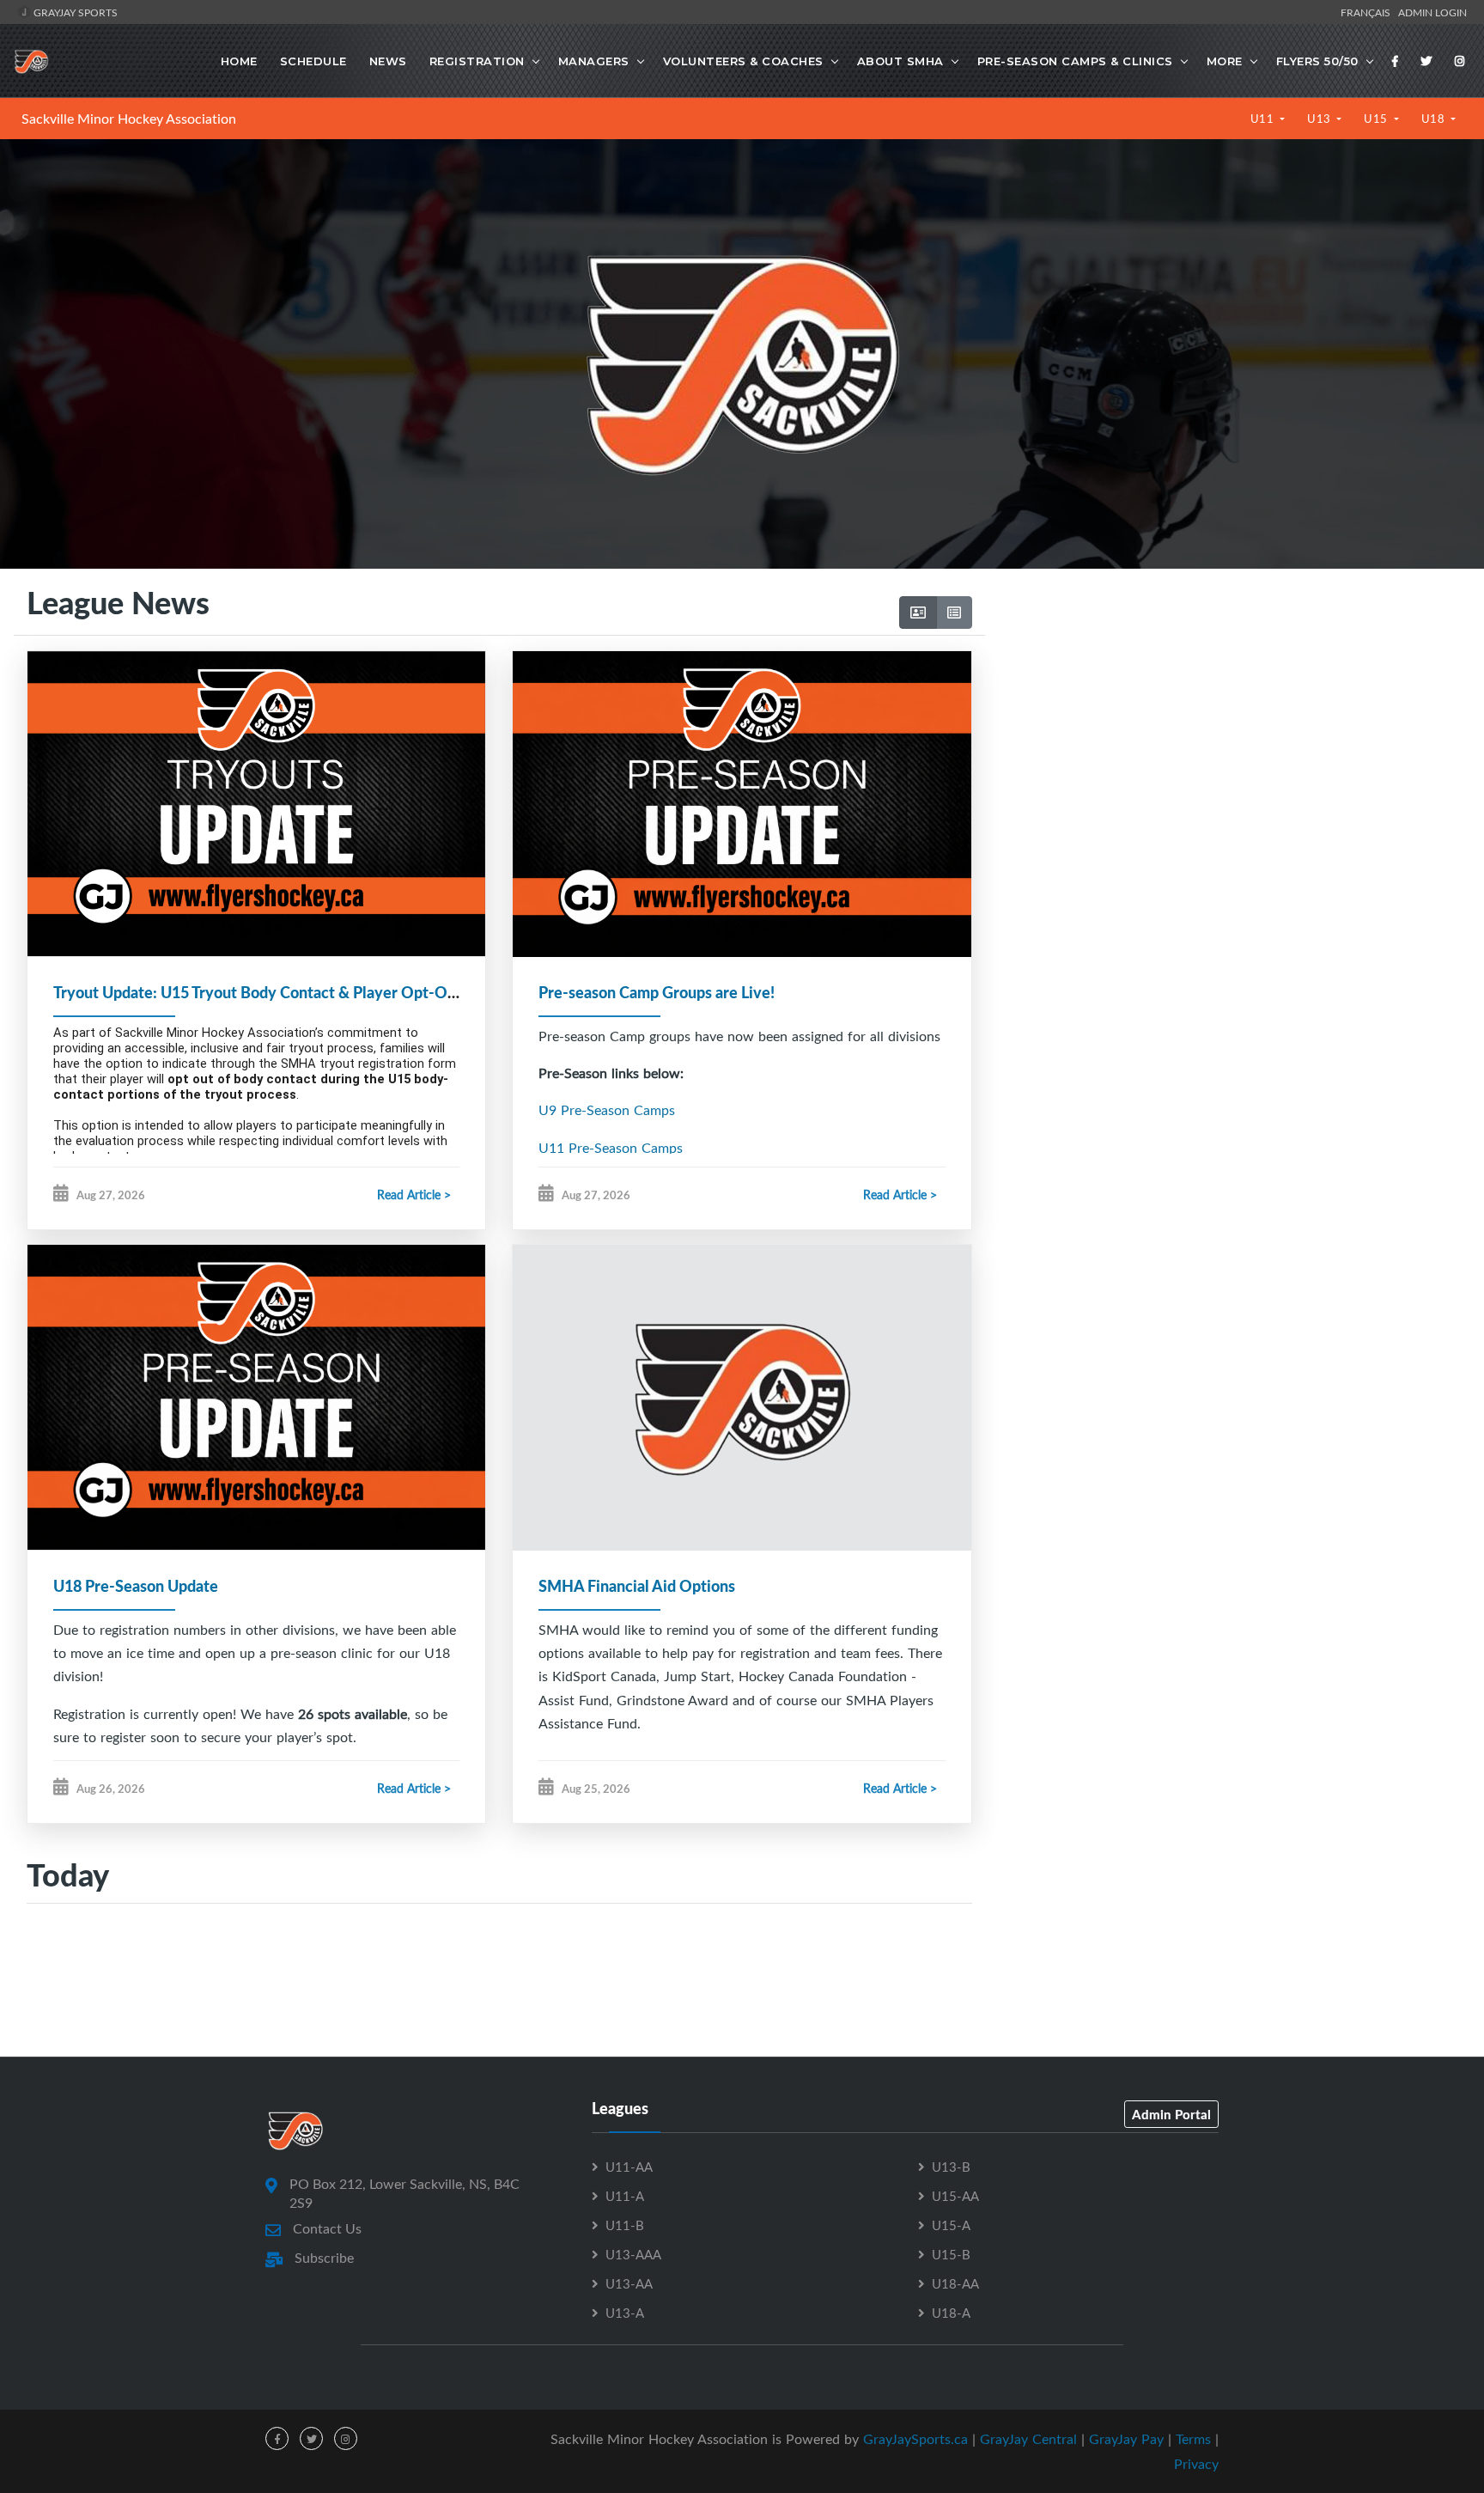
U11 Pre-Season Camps (611, 1148)
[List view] (954, 613)
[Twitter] (1426, 61)
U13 (1320, 119)
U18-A (951, 2313)
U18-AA (955, 2283)
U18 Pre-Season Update (136, 1586)
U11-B (625, 2225)
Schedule (313, 61)
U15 (1377, 119)
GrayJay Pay (1126, 2439)
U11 (1264, 119)
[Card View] (918, 613)
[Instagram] (1460, 61)
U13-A (625, 2313)
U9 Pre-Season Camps (607, 1110)
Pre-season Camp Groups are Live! (657, 992)
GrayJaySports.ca (915, 2439)
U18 (1435, 119)
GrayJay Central (1028, 2439)
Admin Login (1432, 12)
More (1225, 61)
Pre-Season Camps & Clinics (1075, 61)
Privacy (1196, 2464)
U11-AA (629, 2167)
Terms (1193, 2439)
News (388, 61)
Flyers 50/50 (1317, 61)
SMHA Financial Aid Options (637, 1586)
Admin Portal (1171, 2114)
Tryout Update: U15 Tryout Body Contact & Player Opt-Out (258, 992)
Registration (477, 61)
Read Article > (414, 1195)
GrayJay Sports (74, 12)
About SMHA (900, 61)
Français (1368, 12)
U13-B (951, 2167)
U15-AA (955, 2196)
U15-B (951, 2254)
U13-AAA (633, 2254)
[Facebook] (1396, 61)
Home (239, 61)
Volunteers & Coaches (743, 61)
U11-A (625, 2196)
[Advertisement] (1228, 748)
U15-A (951, 2225)
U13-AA (629, 2283)
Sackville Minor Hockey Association (129, 119)
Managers (594, 61)
